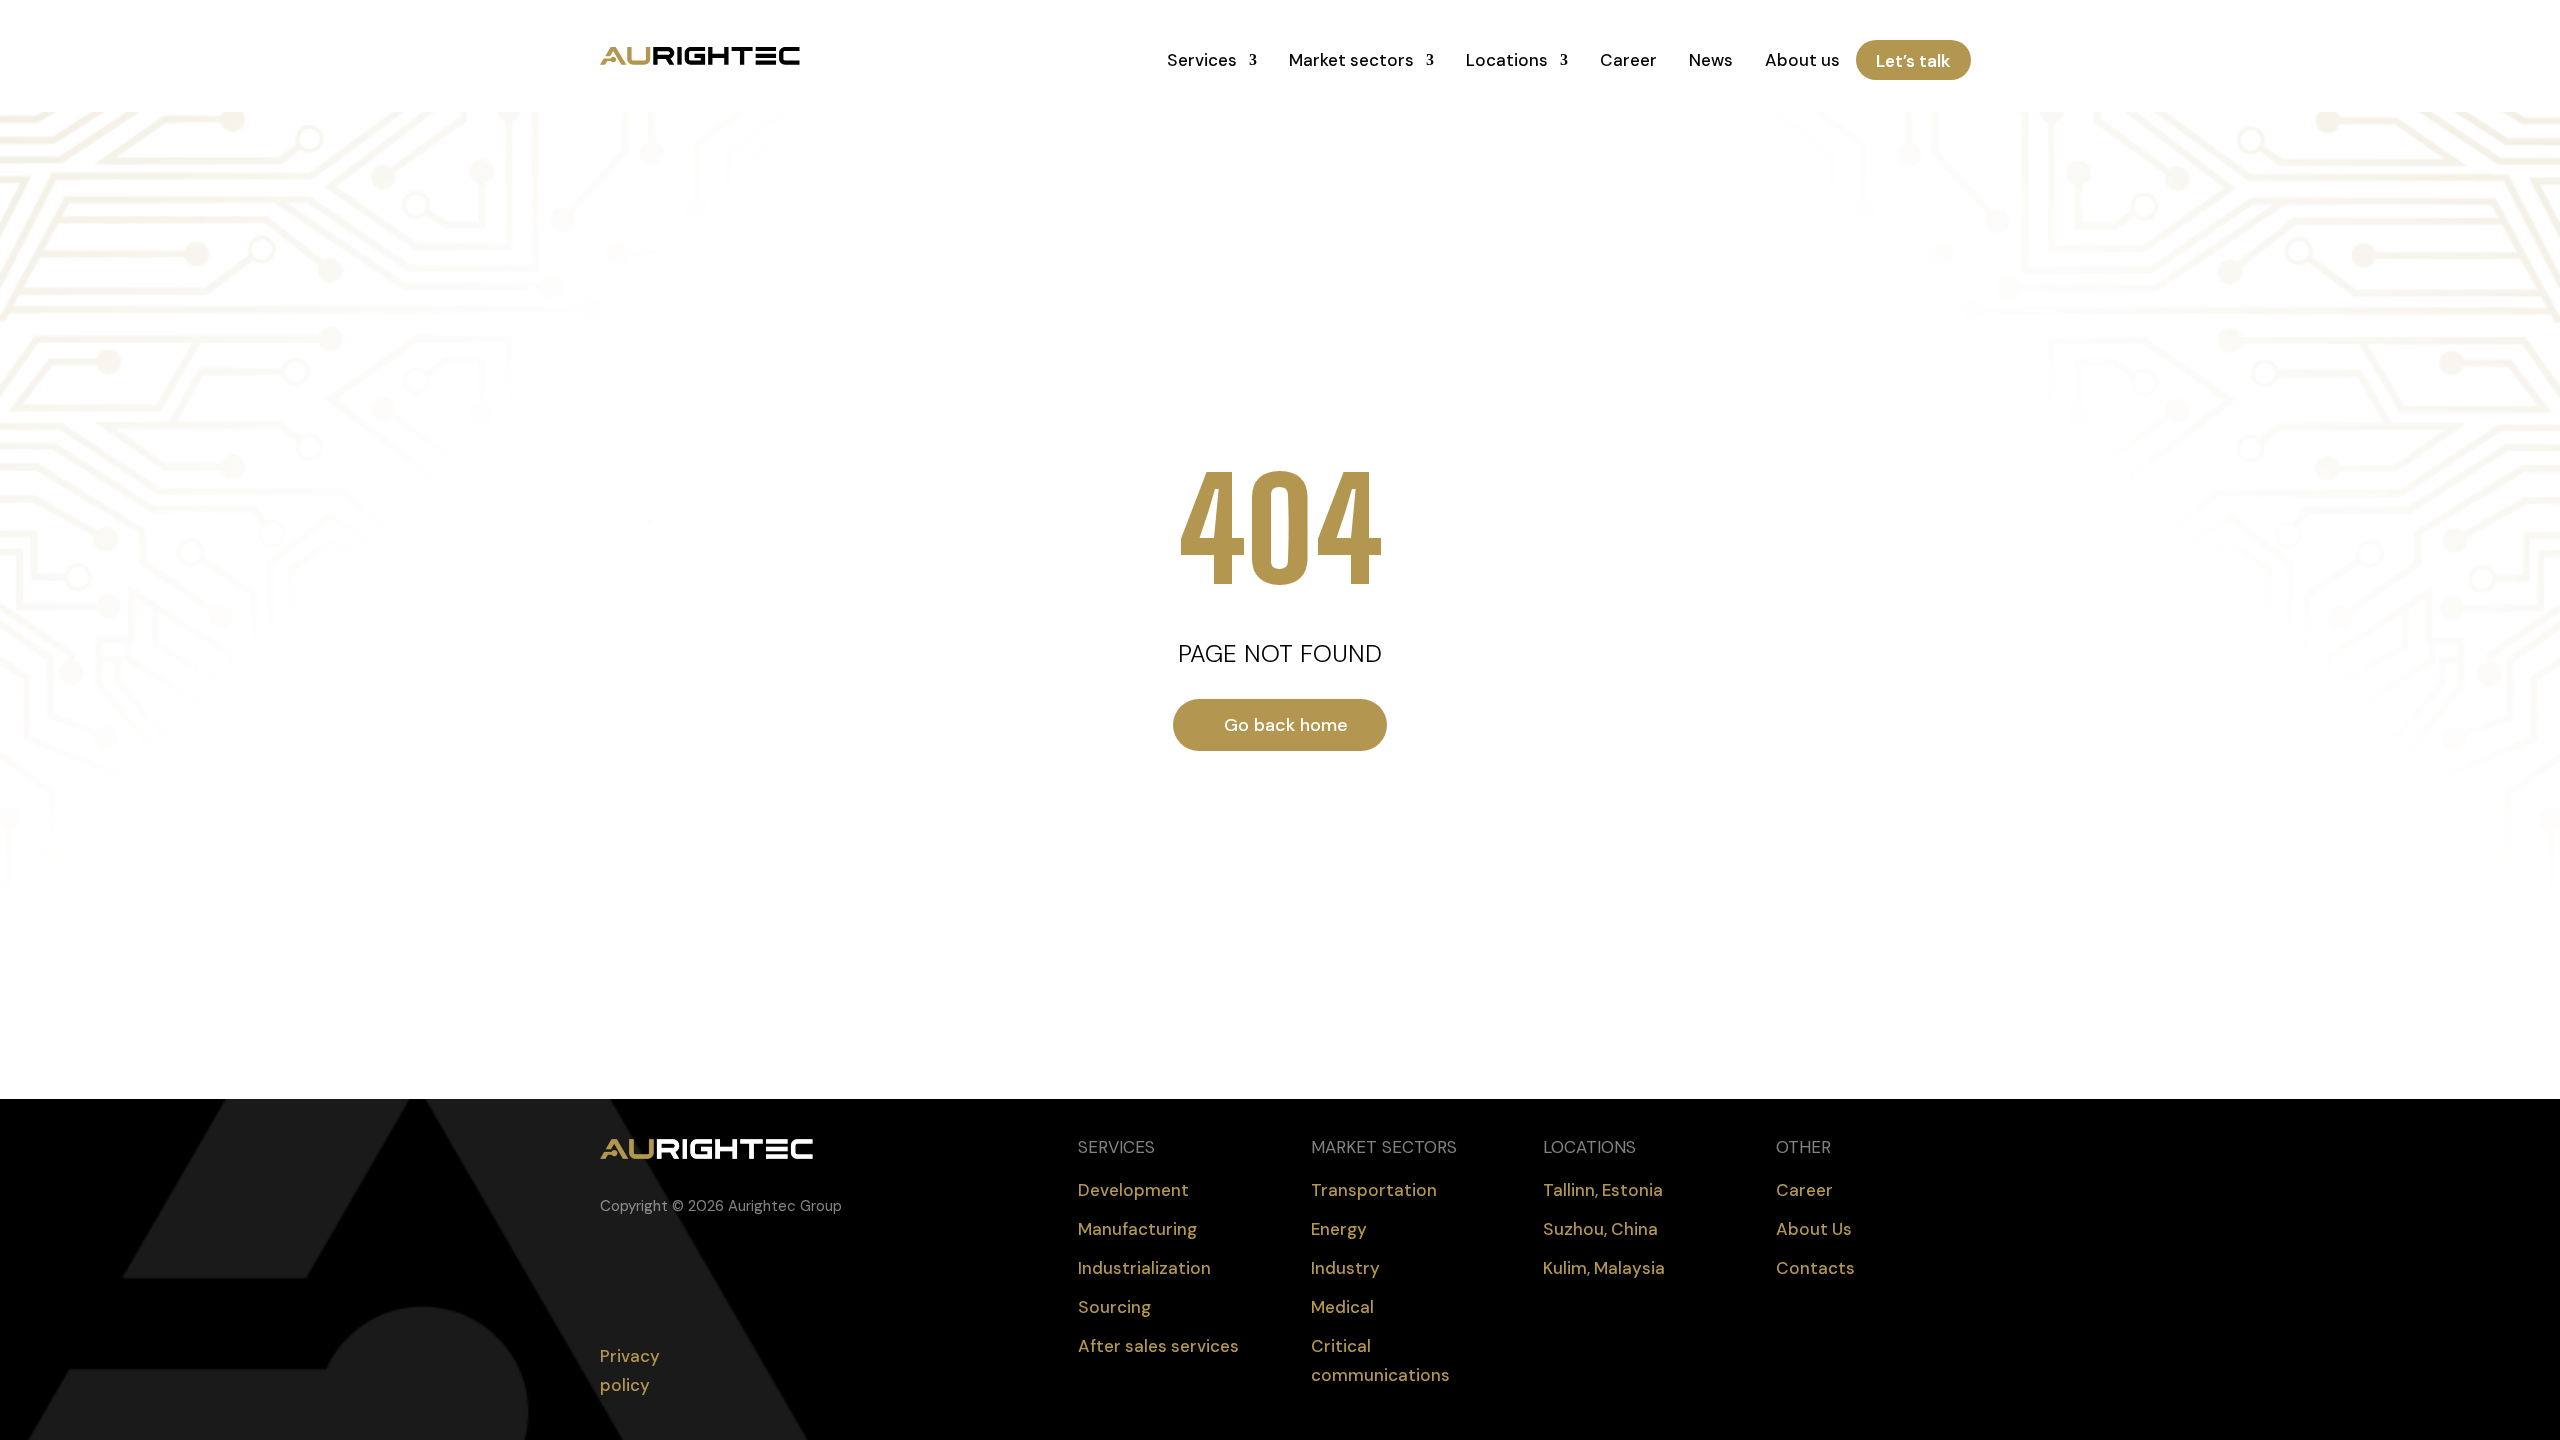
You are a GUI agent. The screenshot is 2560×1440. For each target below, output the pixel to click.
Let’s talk (1913, 60)
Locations (1507, 60)
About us (1802, 60)
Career (1628, 60)
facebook (606, 1273)
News (1711, 60)
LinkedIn (646, 1273)
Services (1202, 60)
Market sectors (1351, 60)
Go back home (1286, 725)
